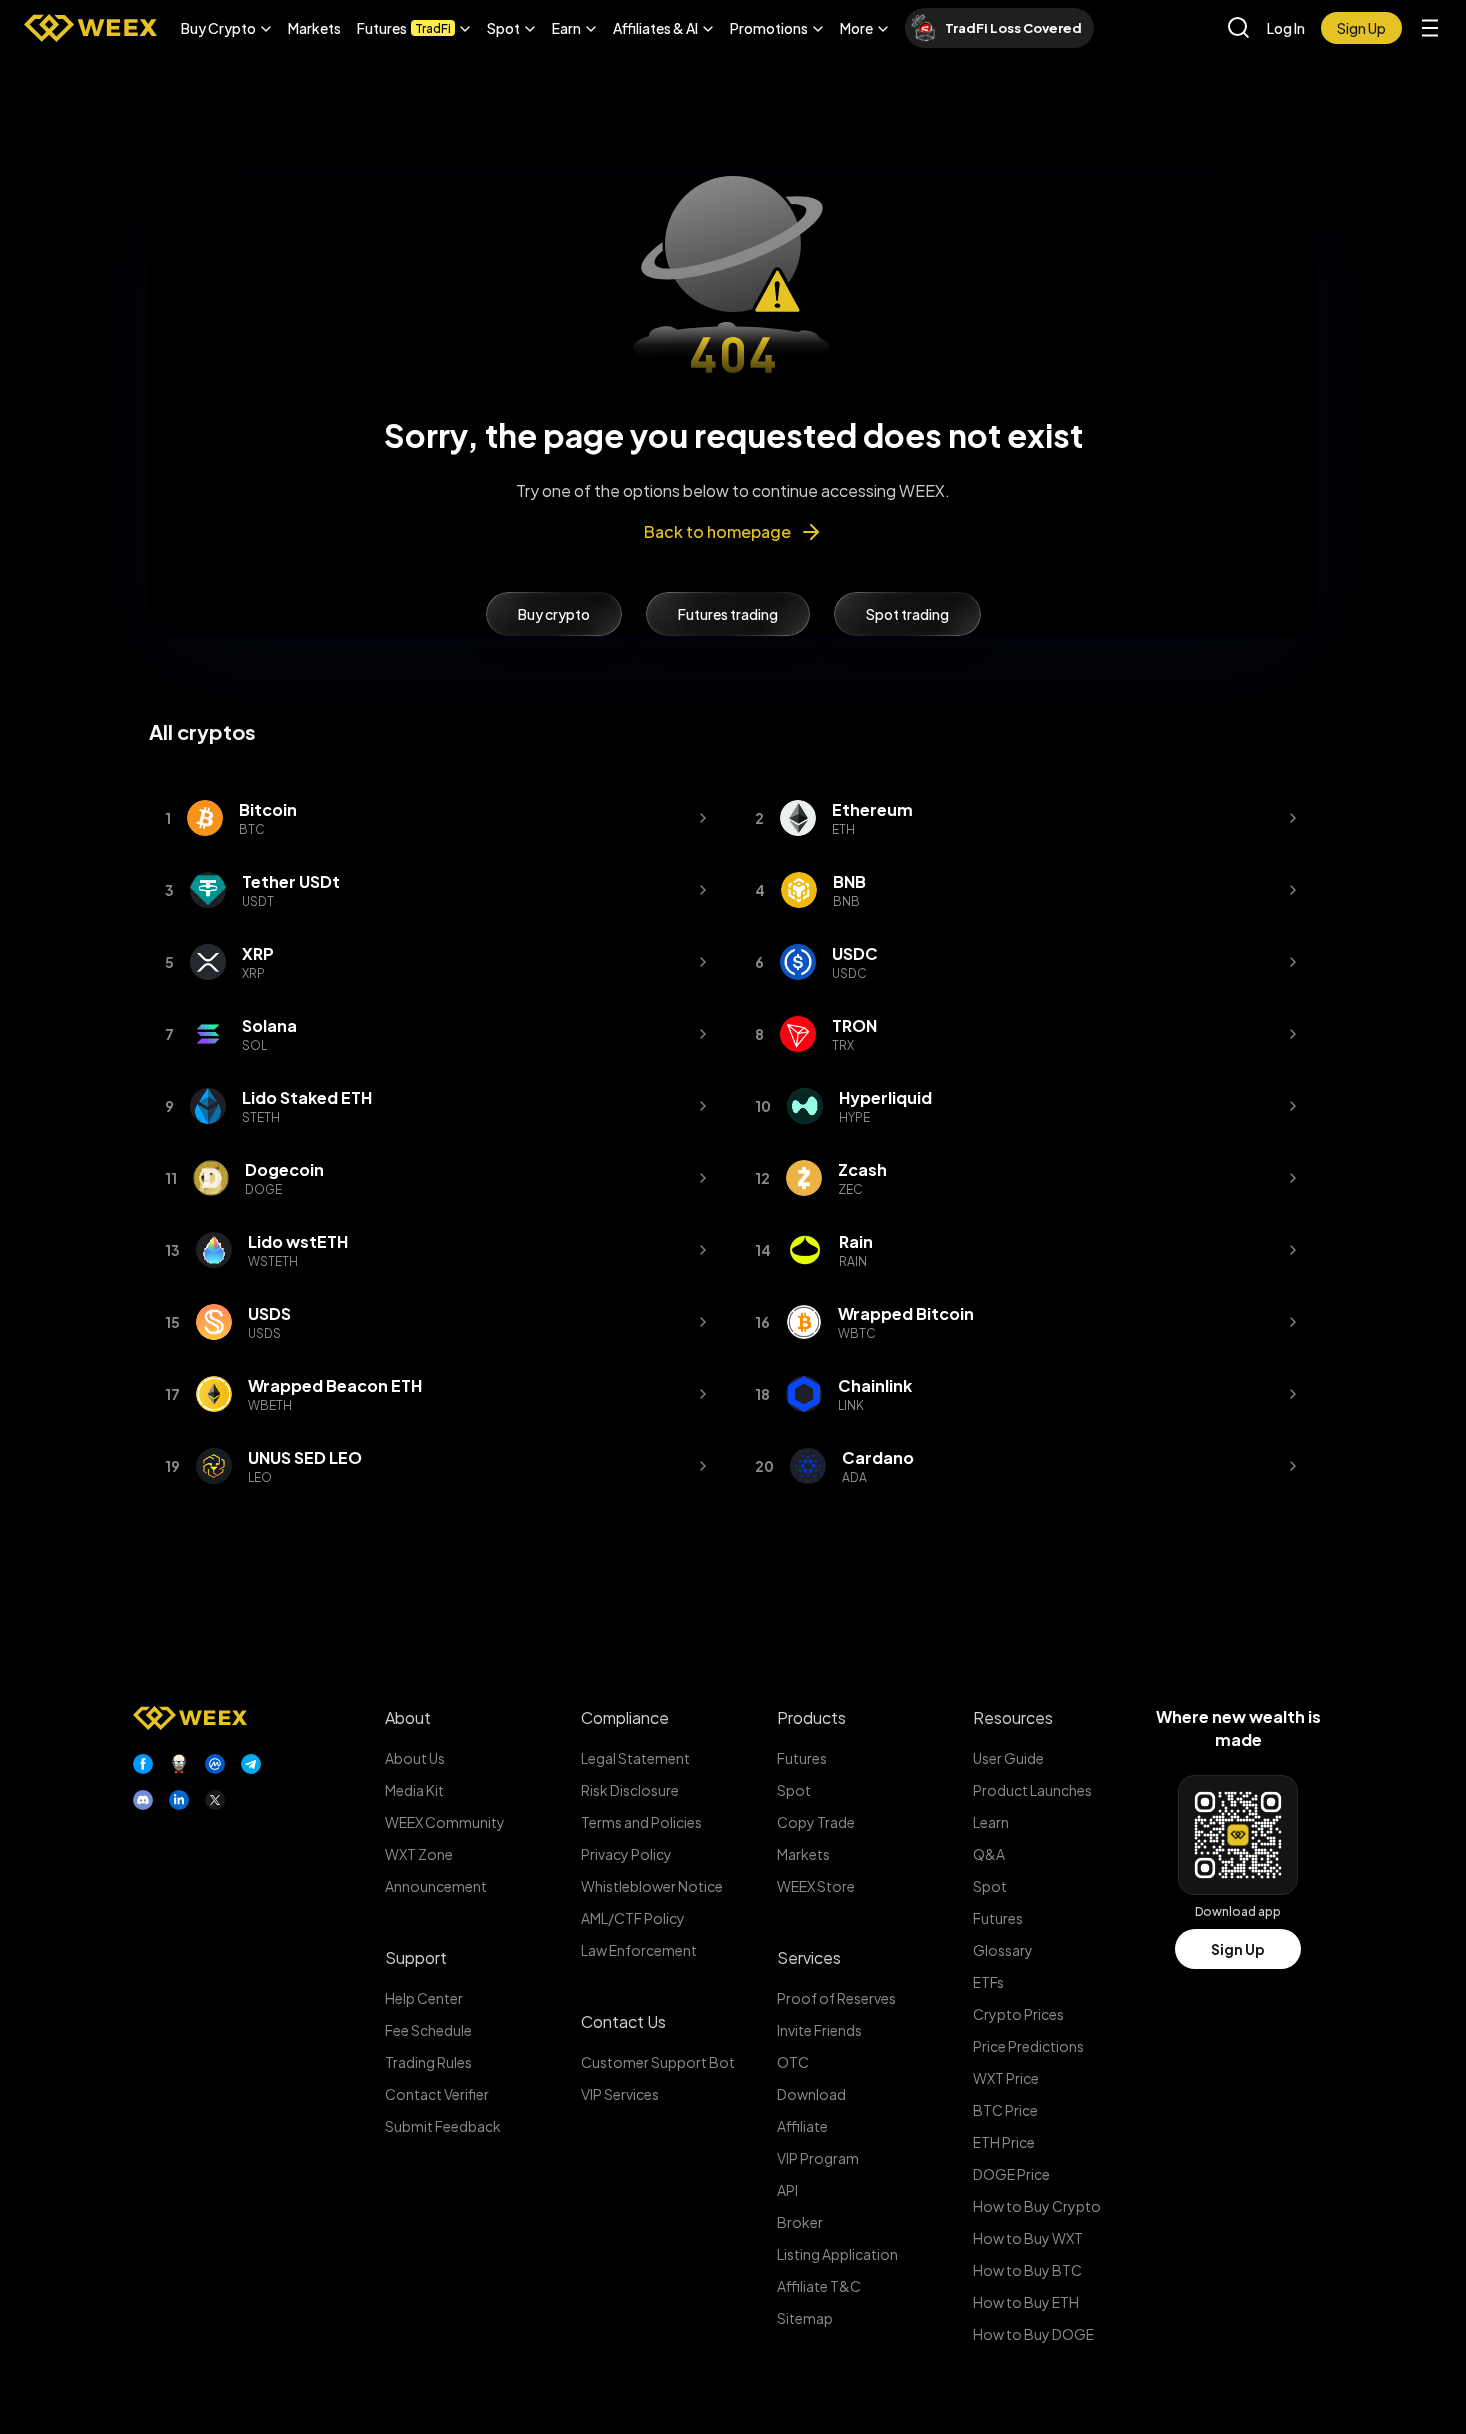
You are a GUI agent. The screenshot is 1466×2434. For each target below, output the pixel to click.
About (408, 1717)
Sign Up (1238, 1949)
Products (811, 1717)
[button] (226, 28)
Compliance (625, 1717)
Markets (314, 28)
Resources (1013, 1717)
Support (416, 1957)
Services (809, 1957)
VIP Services (620, 2094)
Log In (1286, 28)
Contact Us (623, 2021)
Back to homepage (717, 531)
